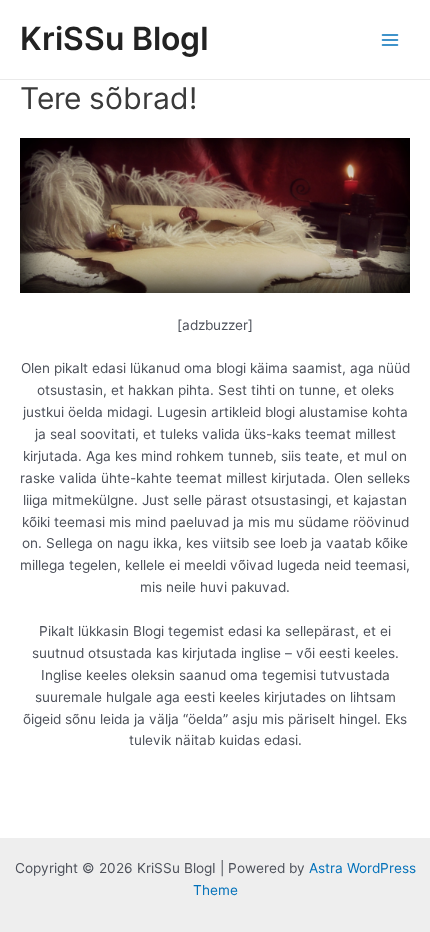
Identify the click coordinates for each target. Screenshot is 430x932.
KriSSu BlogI (114, 38)
